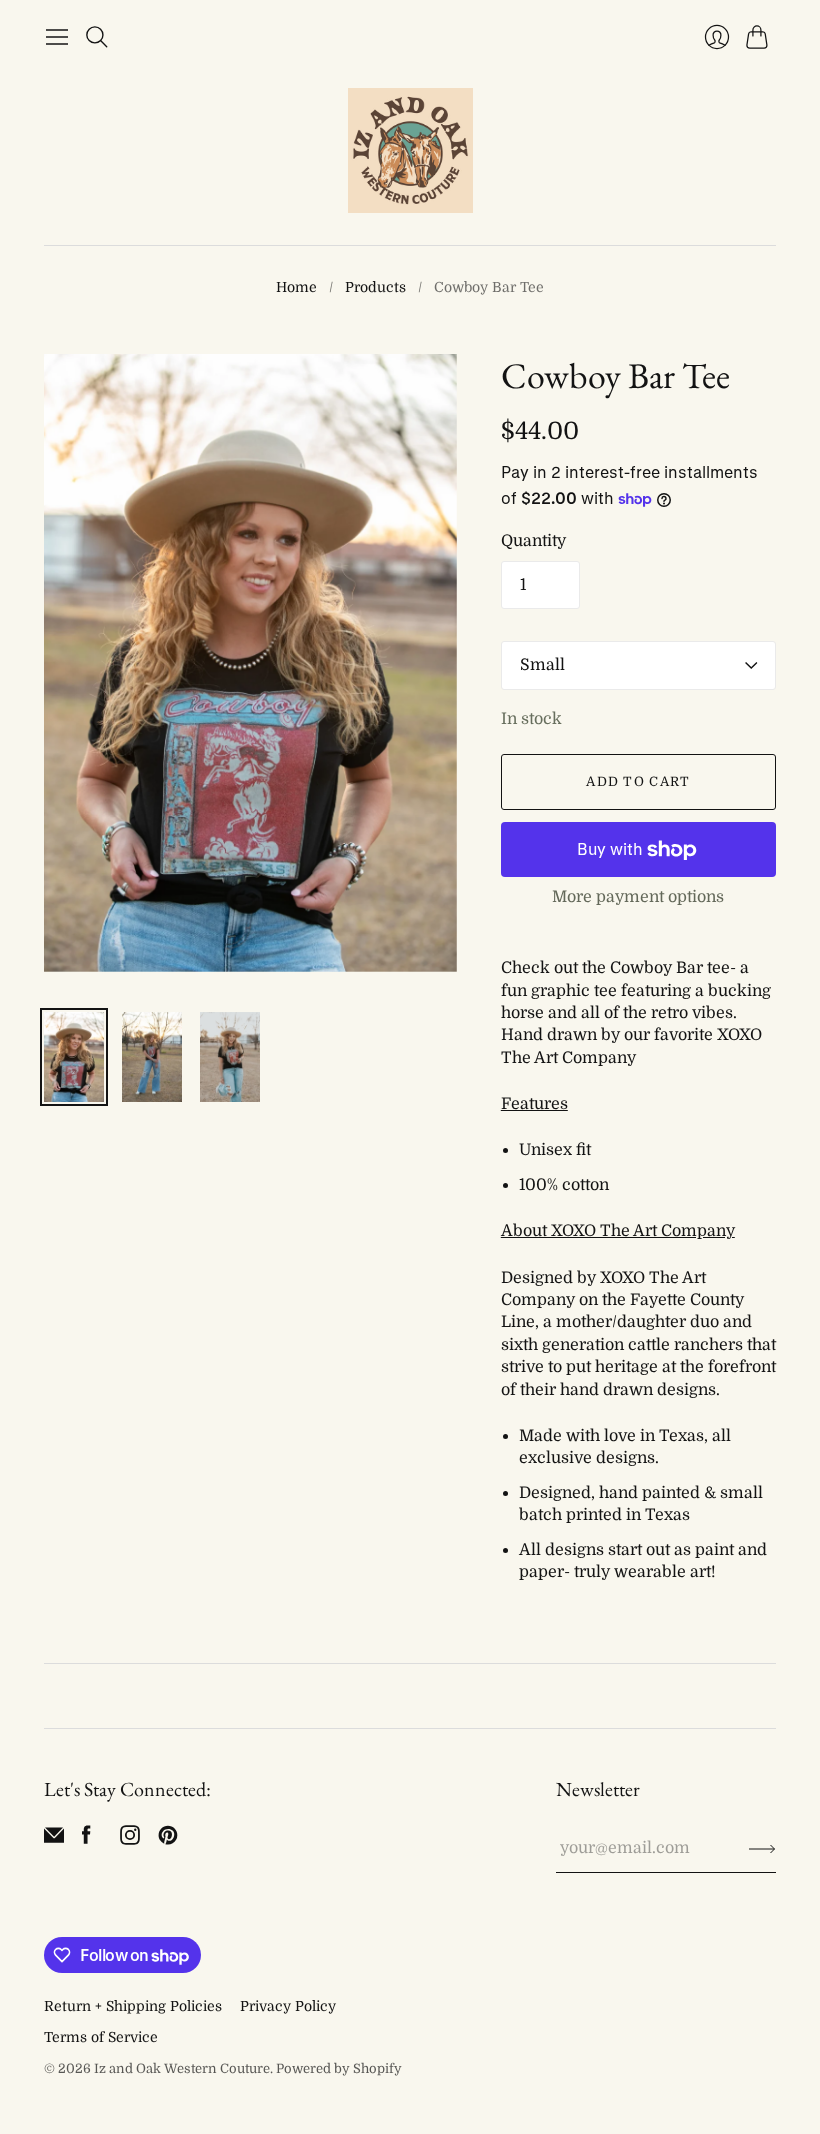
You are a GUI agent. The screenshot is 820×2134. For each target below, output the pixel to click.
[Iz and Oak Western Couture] (410, 150)
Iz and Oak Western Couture (182, 2068)
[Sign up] (762, 1848)
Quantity (533, 541)
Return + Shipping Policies (133, 2006)
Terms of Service (101, 2037)
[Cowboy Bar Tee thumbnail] (74, 1057)
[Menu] (57, 37)
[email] (54, 1840)
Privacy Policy (288, 2006)
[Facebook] (86, 1840)
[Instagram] (130, 1840)
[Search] (97, 37)
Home (296, 287)
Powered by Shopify (339, 2068)
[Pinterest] (168, 1840)
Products (375, 287)
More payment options (638, 897)
